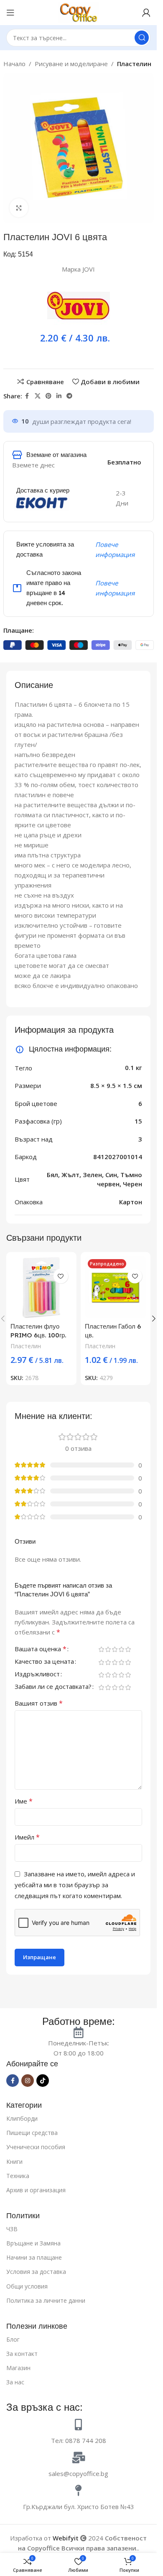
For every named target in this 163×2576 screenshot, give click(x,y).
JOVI (89, 269)
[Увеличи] (19, 208)
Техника (18, 2176)
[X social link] (38, 396)
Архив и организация (36, 2190)
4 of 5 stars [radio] (121, 1649)
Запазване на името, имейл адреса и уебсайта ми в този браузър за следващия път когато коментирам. (75, 1885)
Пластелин (134, 64)
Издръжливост (37, 1674)
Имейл (27, 1837)
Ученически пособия (36, 2147)
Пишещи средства (32, 2133)
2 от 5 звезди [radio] (108, 1649)
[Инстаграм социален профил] (28, 2081)
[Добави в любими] (61, 1276)
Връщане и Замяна (33, 2243)
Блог (13, 2339)
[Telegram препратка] (69, 396)
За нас (15, 2382)
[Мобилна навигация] (10, 13)
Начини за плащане (34, 2257)
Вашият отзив (39, 1703)
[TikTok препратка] (43, 2081)
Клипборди (22, 2118)
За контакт (22, 2354)
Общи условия (27, 2286)
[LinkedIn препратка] (59, 396)
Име (24, 1801)
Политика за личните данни (46, 2300)
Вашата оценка (41, 1649)
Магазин (18, 2368)
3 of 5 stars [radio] (115, 1649)
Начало (14, 64)
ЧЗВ (12, 2229)
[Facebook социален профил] (27, 396)
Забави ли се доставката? (53, 1687)
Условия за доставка (36, 2272)
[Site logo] (79, 12)
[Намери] (142, 38)
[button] (154, 1319)
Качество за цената (44, 1662)
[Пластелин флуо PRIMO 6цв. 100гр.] (41, 1287)
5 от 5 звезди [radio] (128, 1649)
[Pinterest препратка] (48, 396)
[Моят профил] (146, 13)
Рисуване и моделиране (71, 64)
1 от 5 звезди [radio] (101, 1649)
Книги (14, 2162)
